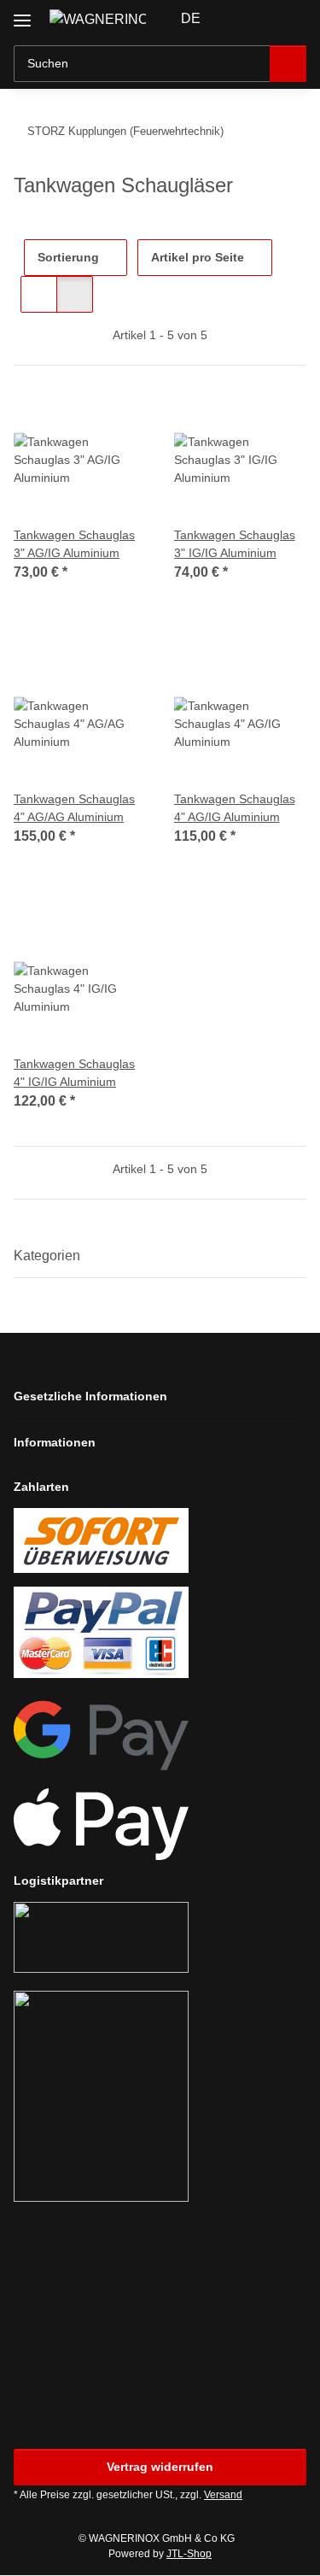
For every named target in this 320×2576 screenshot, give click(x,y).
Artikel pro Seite (198, 257)
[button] (239, 19)
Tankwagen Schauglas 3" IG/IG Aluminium (235, 544)
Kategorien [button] (47, 1256)
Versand (223, 2495)
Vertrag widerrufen (160, 2467)
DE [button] (191, 18)
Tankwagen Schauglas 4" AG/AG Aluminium (74, 808)
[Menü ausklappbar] (22, 14)
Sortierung (68, 257)
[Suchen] (288, 64)
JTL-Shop (189, 2554)
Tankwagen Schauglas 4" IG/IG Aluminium (74, 1073)
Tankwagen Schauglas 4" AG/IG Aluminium (235, 808)
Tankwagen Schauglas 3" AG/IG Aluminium (74, 544)
